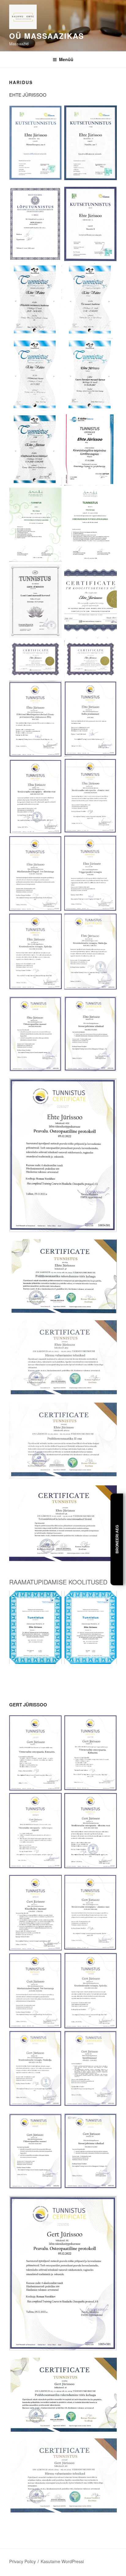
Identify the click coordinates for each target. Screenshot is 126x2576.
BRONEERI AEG (117, 1539)
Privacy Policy (22, 2561)
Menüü (66, 59)
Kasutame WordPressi (62, 2561)
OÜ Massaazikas (47, 36)
